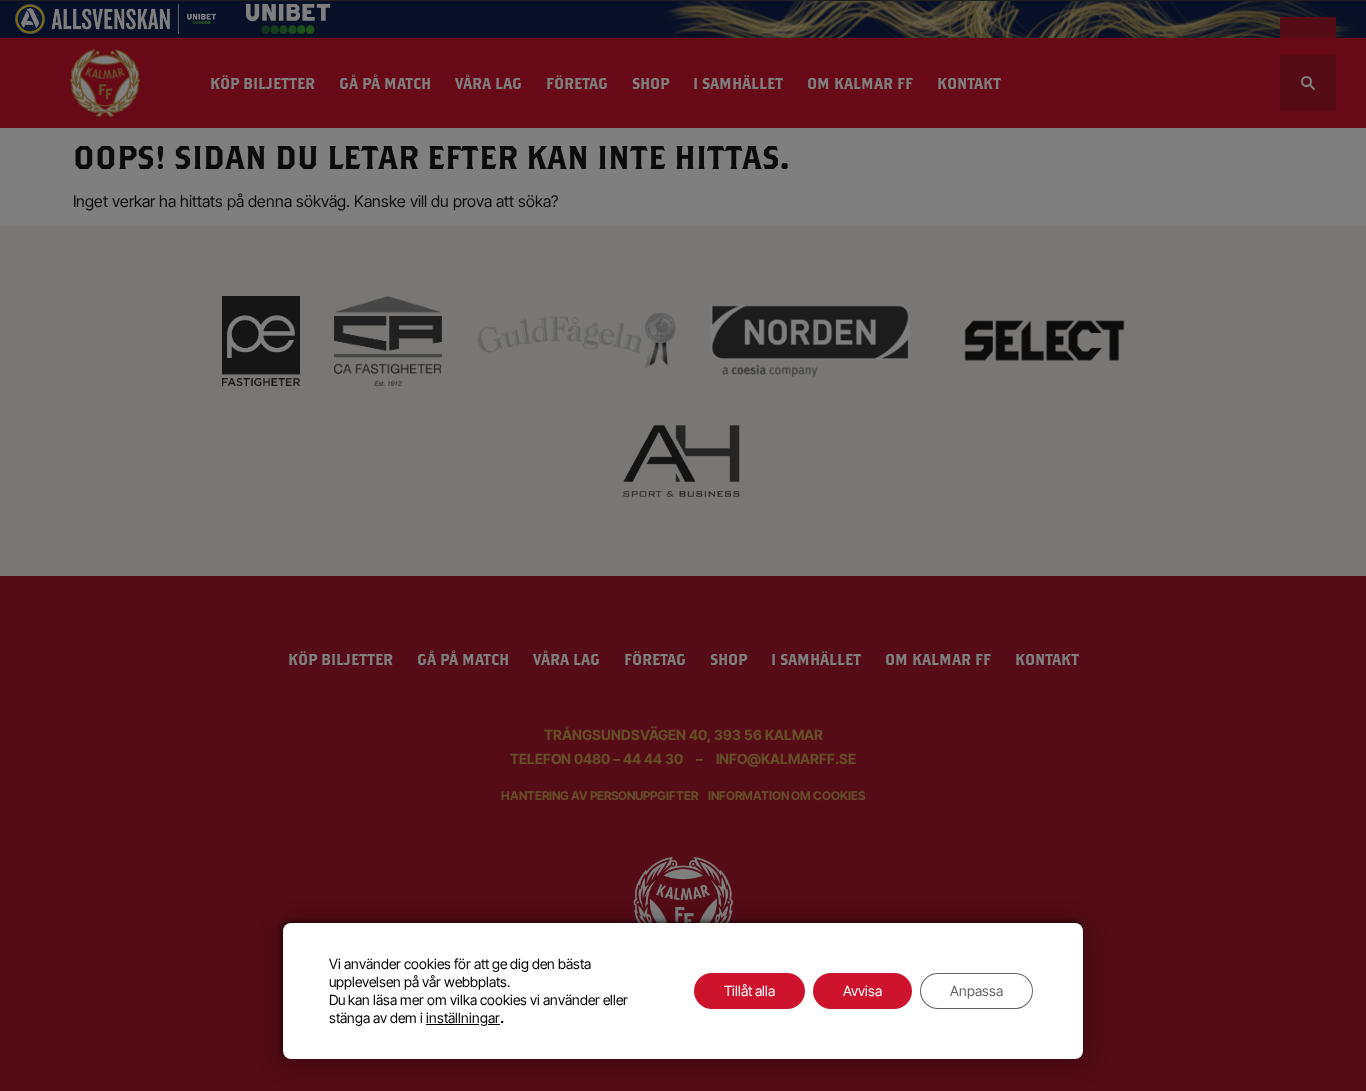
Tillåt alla (749, 990)
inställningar (463, 1017)
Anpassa (976, 990)
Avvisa (862, 990)
